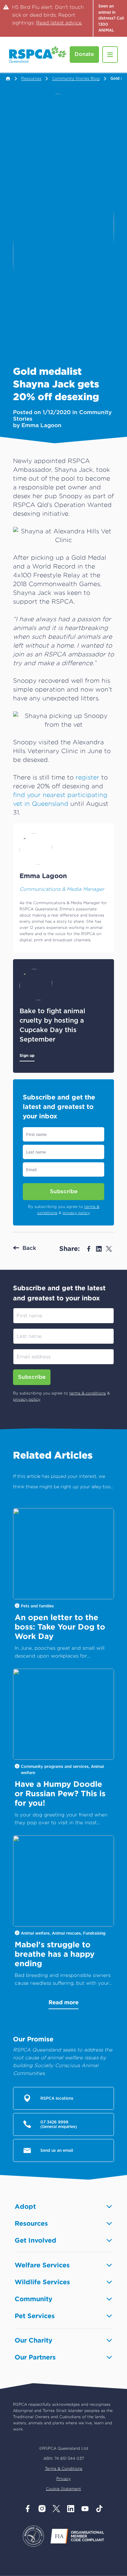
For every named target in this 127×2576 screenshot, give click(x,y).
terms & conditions (88, 1393)
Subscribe (64, 1191)
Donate (84, 54)
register (87, 777)
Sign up (27, 1055)
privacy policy (76, 1213)
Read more (63, 2002)
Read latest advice (59, 23)
